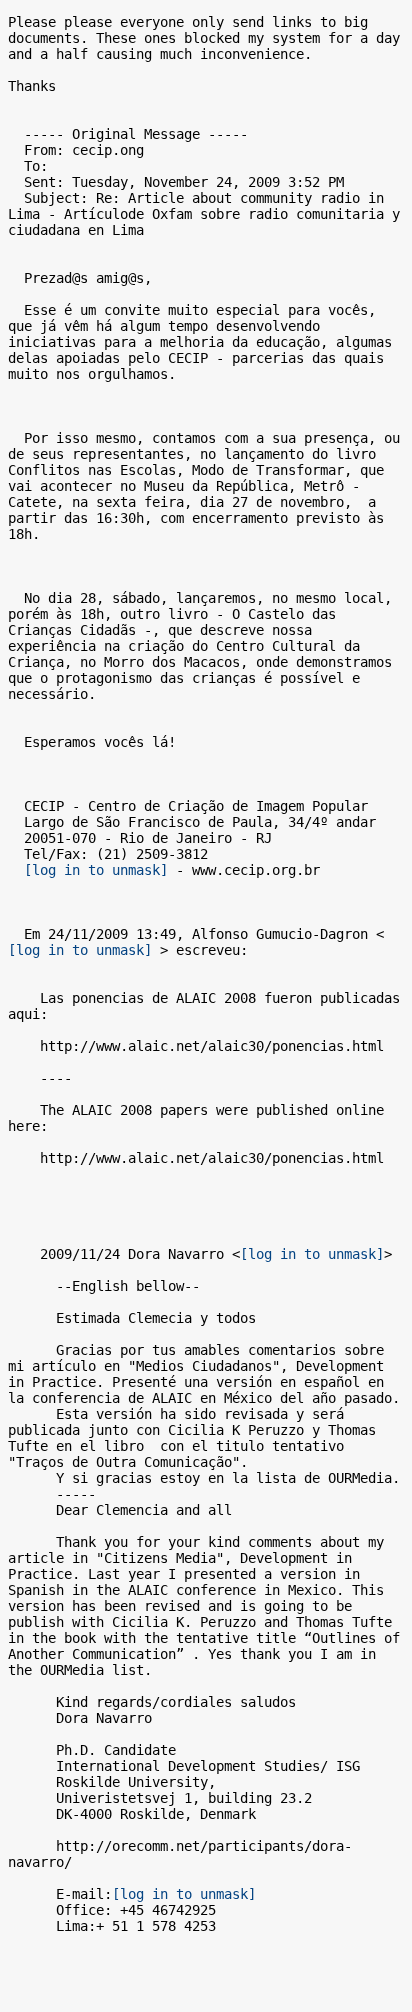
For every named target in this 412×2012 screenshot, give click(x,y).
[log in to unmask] (96, 870)
